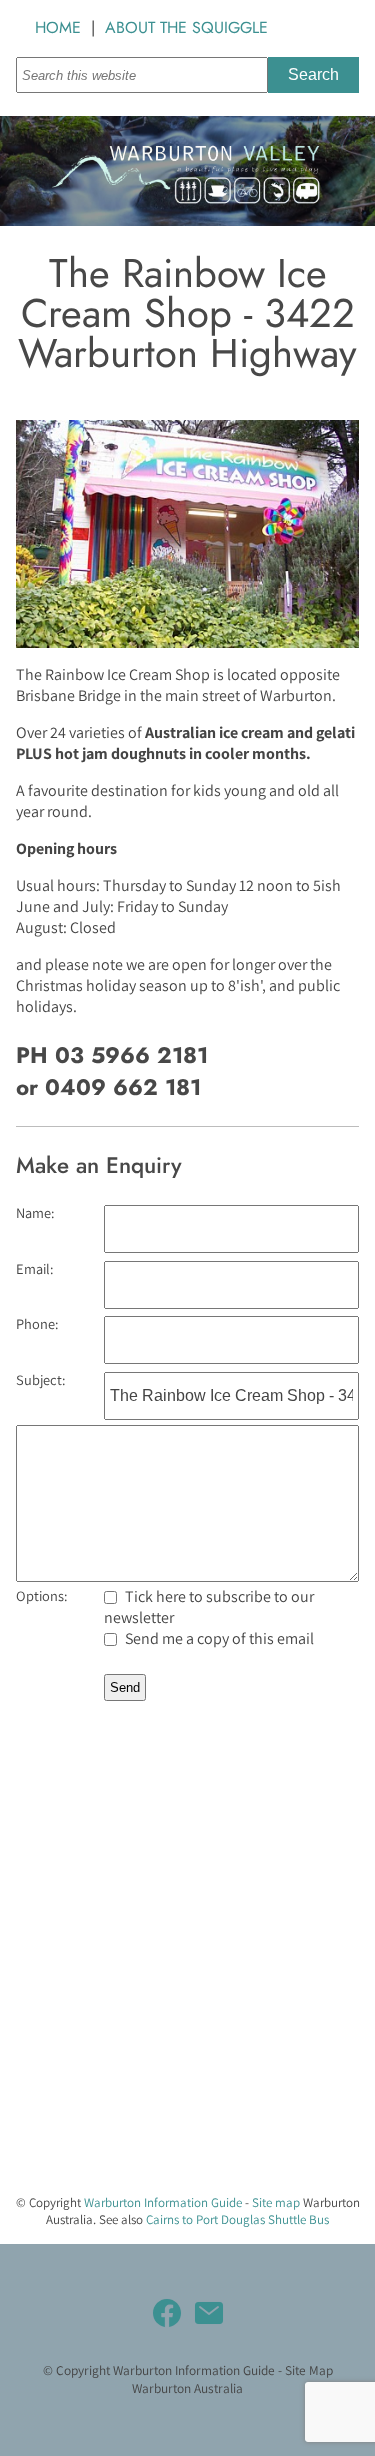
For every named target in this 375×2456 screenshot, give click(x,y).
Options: (41, 1595)
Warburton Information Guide (163, 2202)
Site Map (309, 2370)
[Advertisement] (187, 1990)
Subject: (40, 1379)
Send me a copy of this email (218, 1638)
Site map (276, 2202)
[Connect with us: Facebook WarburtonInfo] (167, 2313)
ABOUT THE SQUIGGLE (186, 27)
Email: (34, 1268)
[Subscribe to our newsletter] (209, 2313)
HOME (58, 27)
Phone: (37, 1323)
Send (125, 1687)
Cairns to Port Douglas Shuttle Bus (237, 2219)
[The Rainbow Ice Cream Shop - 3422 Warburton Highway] (187, 642)
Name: (35, 1212)
